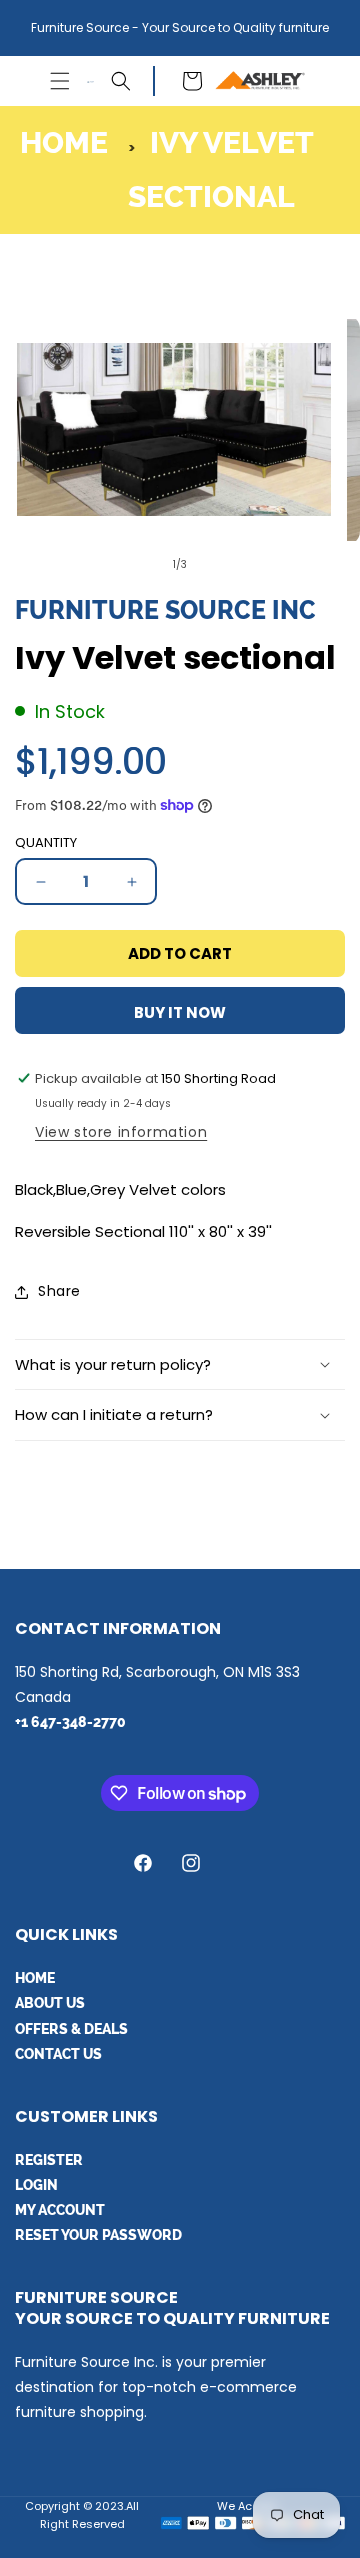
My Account (60, 2210)
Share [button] (59, 1291)
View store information (121, 1132)
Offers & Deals (71, 2029)
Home (64, 142)
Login (36, 2185)
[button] (60, 81)
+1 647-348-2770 (70, 1722)
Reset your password (98, 2235)
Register (49, 2160)
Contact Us (58, 2054)
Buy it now (180, 1012)
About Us (50, 2003)
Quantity (46, 842)
